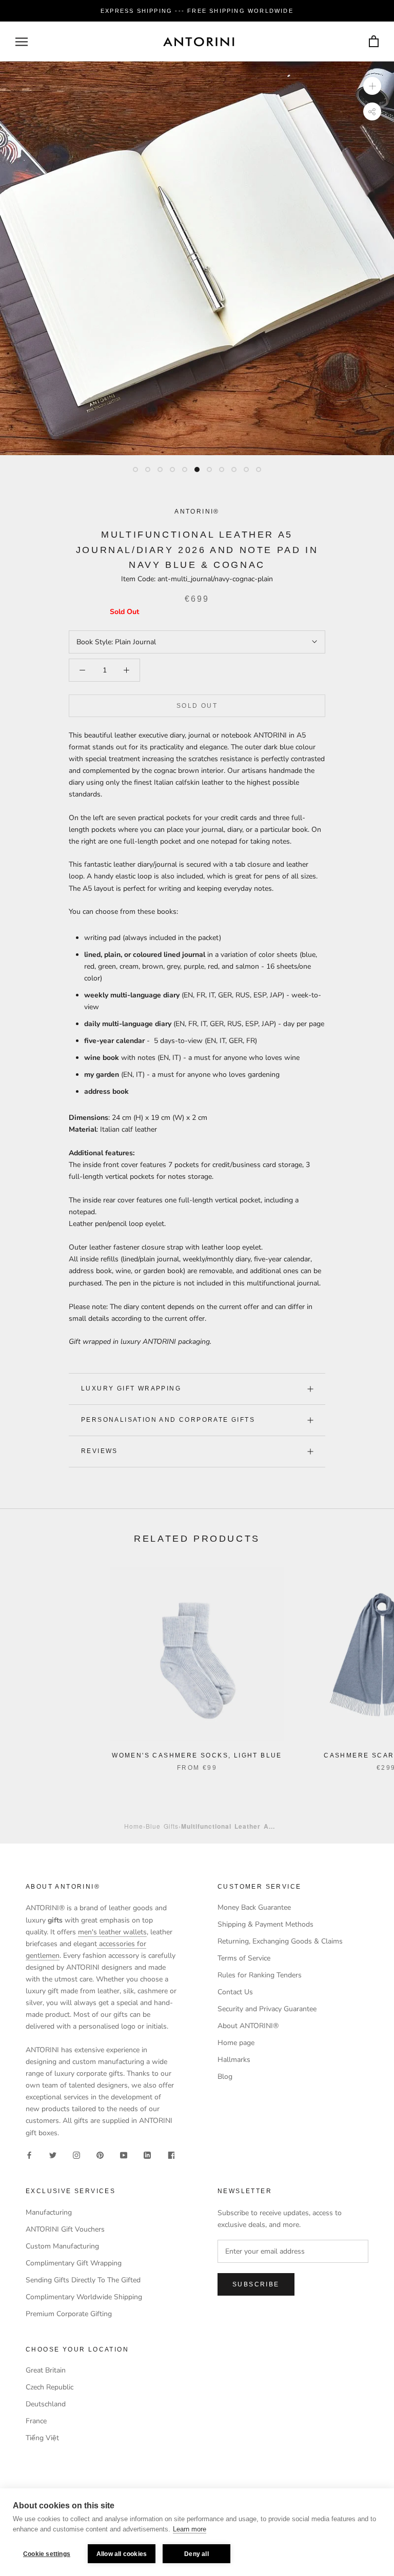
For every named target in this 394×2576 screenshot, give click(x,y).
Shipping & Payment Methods (265, 1924)
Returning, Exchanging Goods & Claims (280, 1941)
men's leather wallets (112, 1932)
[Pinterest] (100, 2155)
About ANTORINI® (248, 2026)
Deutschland (46, 2404)
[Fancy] (171, 2155)
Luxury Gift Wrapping (131, 1388)
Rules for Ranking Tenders (260, 1975)
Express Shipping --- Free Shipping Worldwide (197, 11)
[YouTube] (124, 2155)
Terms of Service (244, 1958)
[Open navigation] (22, 42)
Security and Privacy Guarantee (267, 2009)
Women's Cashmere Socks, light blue (197, 1755)
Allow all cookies (122, 2554)
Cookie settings (47, 2554)
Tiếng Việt (42, 2438)
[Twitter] (53, 2155)
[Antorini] (199, 42)
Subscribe (256, 2284)
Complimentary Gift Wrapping (74, 2263)
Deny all (196, 2554)
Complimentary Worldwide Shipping (84, 2297)
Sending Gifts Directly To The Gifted (83, 2280)
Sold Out (197, 706)
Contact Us (235, 1992)
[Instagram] (76, 2155)
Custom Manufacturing (62, 2246)
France (36, 2421)
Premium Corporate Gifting (69, 2314)
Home (134, 1826)
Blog (225, 2077)
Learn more (190, 2529)
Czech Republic (50, 2387)
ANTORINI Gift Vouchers (65, 2229)
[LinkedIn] (147, 2155)
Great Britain (46, 2370)
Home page (236, 2043)
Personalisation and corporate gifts (168, 1420)
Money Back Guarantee (254, 1907)
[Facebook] (29, 2155)
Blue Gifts (162, 1826)
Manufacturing (49, 2212)
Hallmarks (234, 2060)
